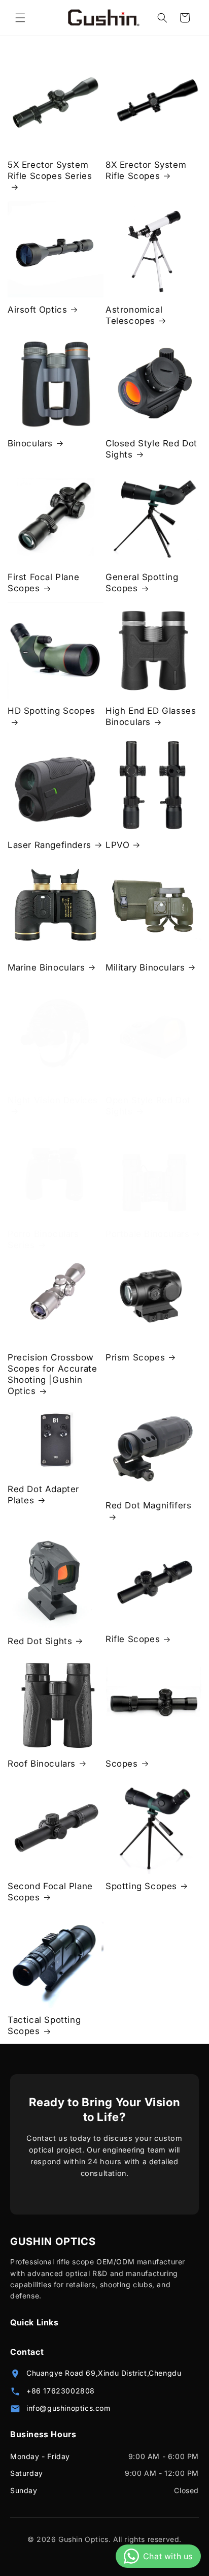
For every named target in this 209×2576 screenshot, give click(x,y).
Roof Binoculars (42, 1764)
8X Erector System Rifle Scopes (146, 170)
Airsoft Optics (37, 310)
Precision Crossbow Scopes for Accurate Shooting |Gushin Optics (52, 1374)
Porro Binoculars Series (43, 1239)
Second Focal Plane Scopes (50, 1892)
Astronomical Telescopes (134, 315)
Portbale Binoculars (147, 1234)
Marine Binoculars (46, 967)
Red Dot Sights (40, 1641)
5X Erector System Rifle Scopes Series (50, 170)
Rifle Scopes (133, 1639)
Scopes (122, 1764)
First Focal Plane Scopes (43, 583)
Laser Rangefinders (49, 845)
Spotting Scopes (141, 1886)
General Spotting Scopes (142, 583)
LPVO (117, 845)
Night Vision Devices (53, 1100)
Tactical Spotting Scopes (44, 2025)
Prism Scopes (135, 1357)
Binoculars (30, 443)
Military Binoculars (145, 967)
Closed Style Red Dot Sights (151, 449)
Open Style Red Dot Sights (148, 1106)
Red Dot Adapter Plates (43, 1495)
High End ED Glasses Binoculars (151, 716)
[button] (20, 18)
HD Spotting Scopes (51, 711)
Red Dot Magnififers (148, 1505)
